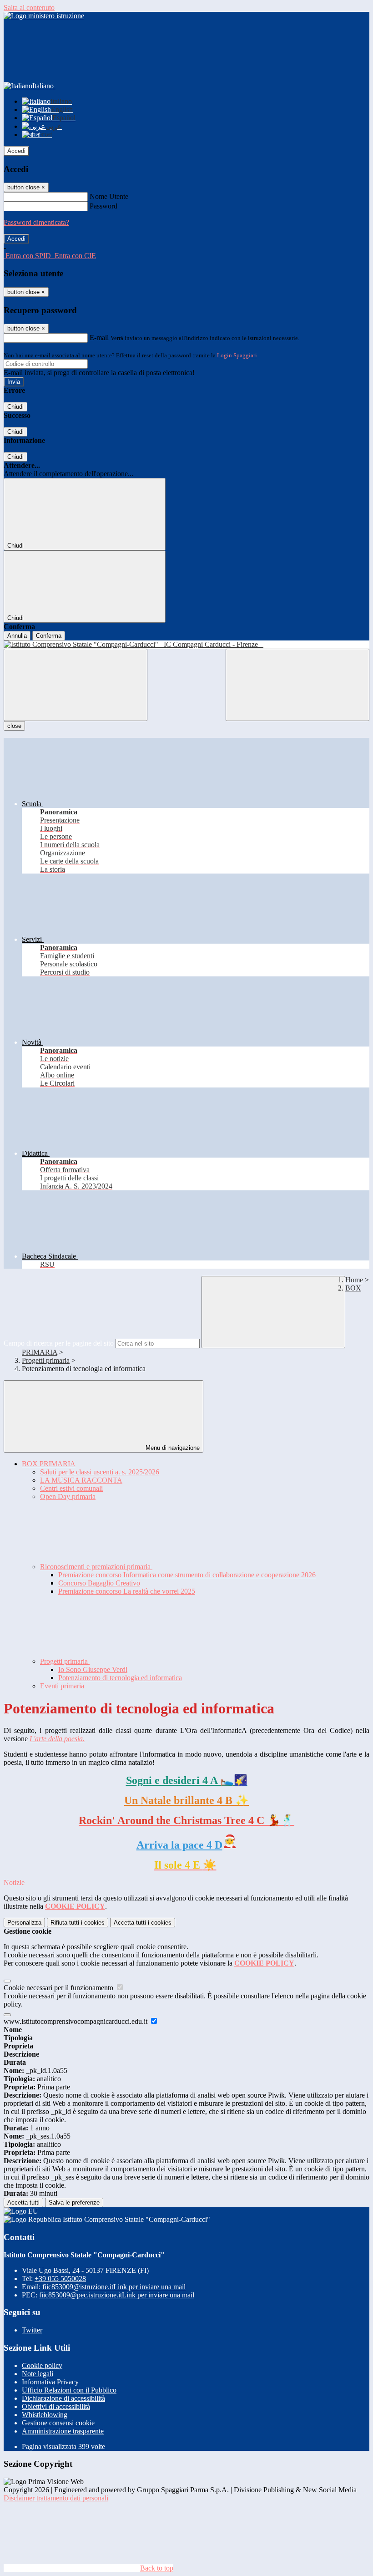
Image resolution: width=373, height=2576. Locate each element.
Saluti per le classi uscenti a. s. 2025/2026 (100, 1472)
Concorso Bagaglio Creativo (99, 1583)
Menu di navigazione (172, 1448)
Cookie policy (42, 2365)
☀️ (185, 1865)
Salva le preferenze (74, 2203)
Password (103, 206)
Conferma (49, 636)
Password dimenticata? (36, 222)
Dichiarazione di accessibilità (63, 2398)
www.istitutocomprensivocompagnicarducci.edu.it (76, 2021)
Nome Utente (109, 196)
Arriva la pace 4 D (179, 1845)
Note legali (38, 2374)
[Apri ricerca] (297, 685)
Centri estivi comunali (71, 1488)
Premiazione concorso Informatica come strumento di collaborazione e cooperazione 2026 (187, 1575)
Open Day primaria (68, 1496)
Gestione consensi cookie (58, 2423)
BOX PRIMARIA (49, 1464)
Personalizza (24, 1923)
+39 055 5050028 (60, 2279)
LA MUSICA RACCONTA (81, 1480)
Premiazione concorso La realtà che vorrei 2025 (127, 1591)
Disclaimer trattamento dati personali (56, 2498)
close (14, 726)
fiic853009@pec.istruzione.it (117, 2295)
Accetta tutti (143, 1923)
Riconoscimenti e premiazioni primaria (96, 1567)
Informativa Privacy (50, 2382)
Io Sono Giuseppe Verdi (93, 1669)
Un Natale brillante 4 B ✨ (186, 1800)
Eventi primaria (62, 1686)
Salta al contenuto (29, 8)
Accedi (16, 151)
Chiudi (15, 407)
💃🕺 (186, 1820)
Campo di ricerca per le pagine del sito (59, 1343)
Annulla (17, 636)
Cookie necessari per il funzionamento (59, 1988)
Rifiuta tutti (78, 1923)
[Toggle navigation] (76, 685)
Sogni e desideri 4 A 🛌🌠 (187, 1780)
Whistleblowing (45, 2415)
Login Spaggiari (237, 355)
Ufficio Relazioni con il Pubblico (69, 2390)
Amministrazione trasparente (63, 2431)
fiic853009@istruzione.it (114, 2287)
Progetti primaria (46, 1360)
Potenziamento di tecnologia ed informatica (120, 1678)
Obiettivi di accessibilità (56, 2406)
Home (354, 1280)
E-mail (99, 338)
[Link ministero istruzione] (44, 16)
